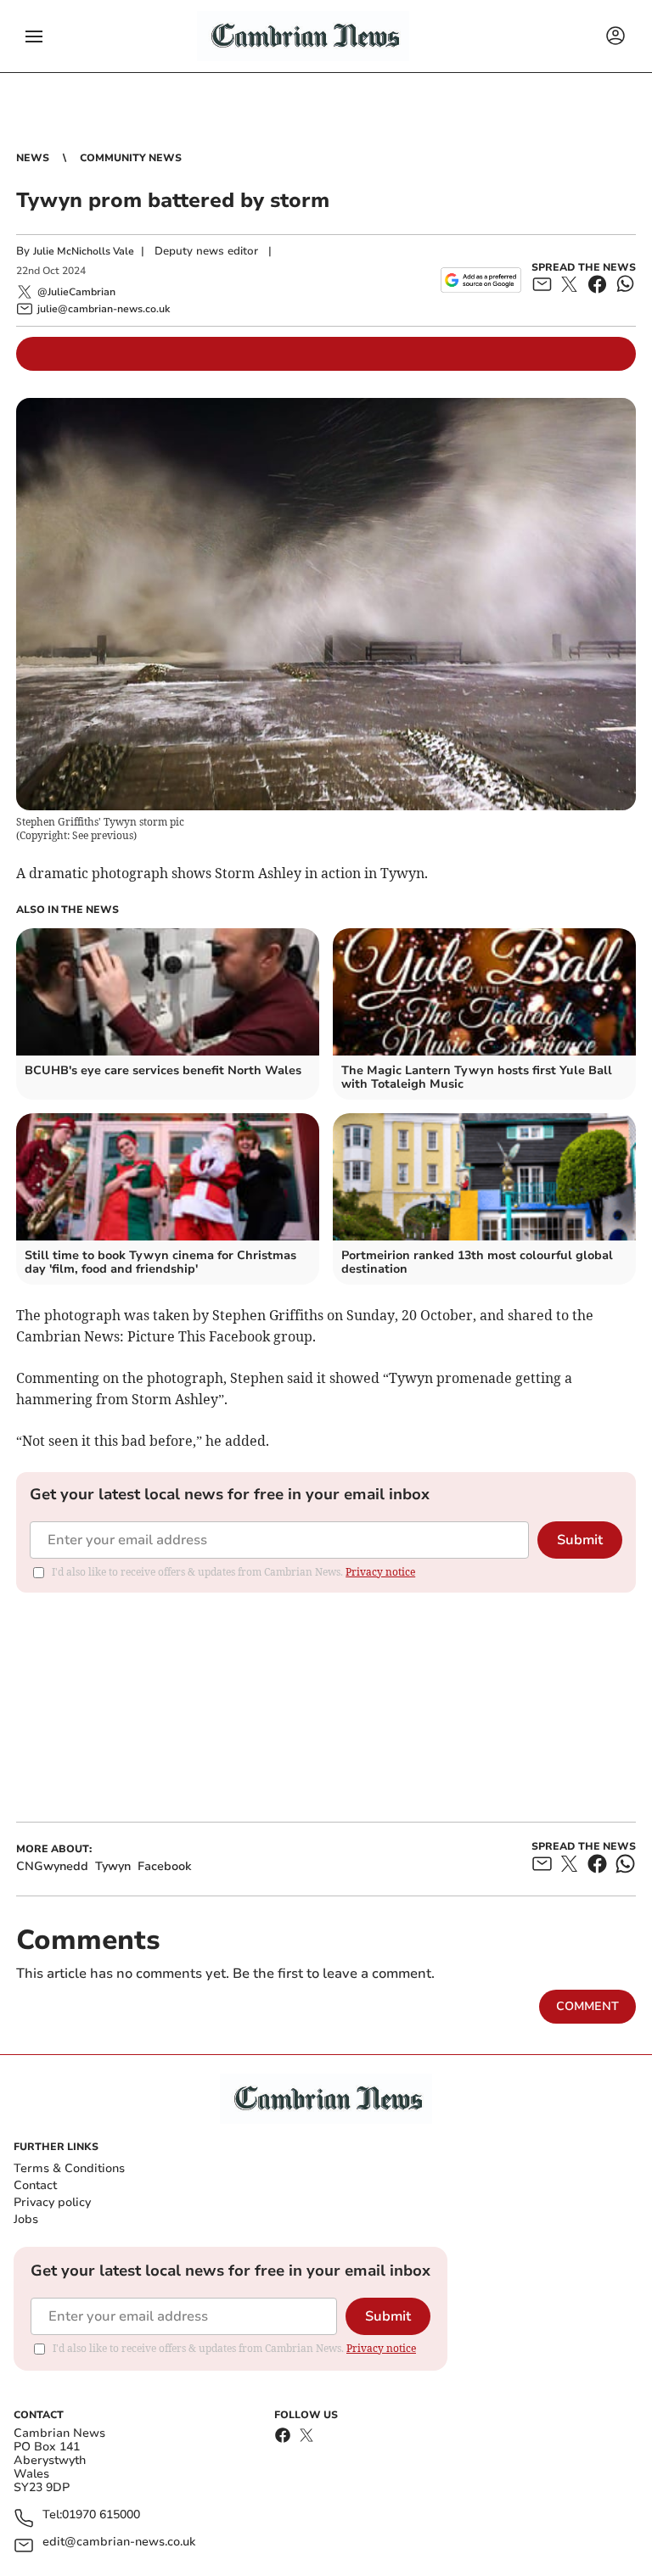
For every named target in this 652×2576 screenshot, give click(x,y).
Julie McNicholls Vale (84, 251)
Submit (580, 1540)
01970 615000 (101, 2515)
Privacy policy (52, 2202)
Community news (131, 158)
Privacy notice (380, 1572)
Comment (587, 2006)
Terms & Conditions (69, 2168)
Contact (35, 2185)
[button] (34, 36)
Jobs (26, 2219)
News (33, 158)
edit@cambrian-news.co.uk (119, 2542)
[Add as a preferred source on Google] (481, 280)
